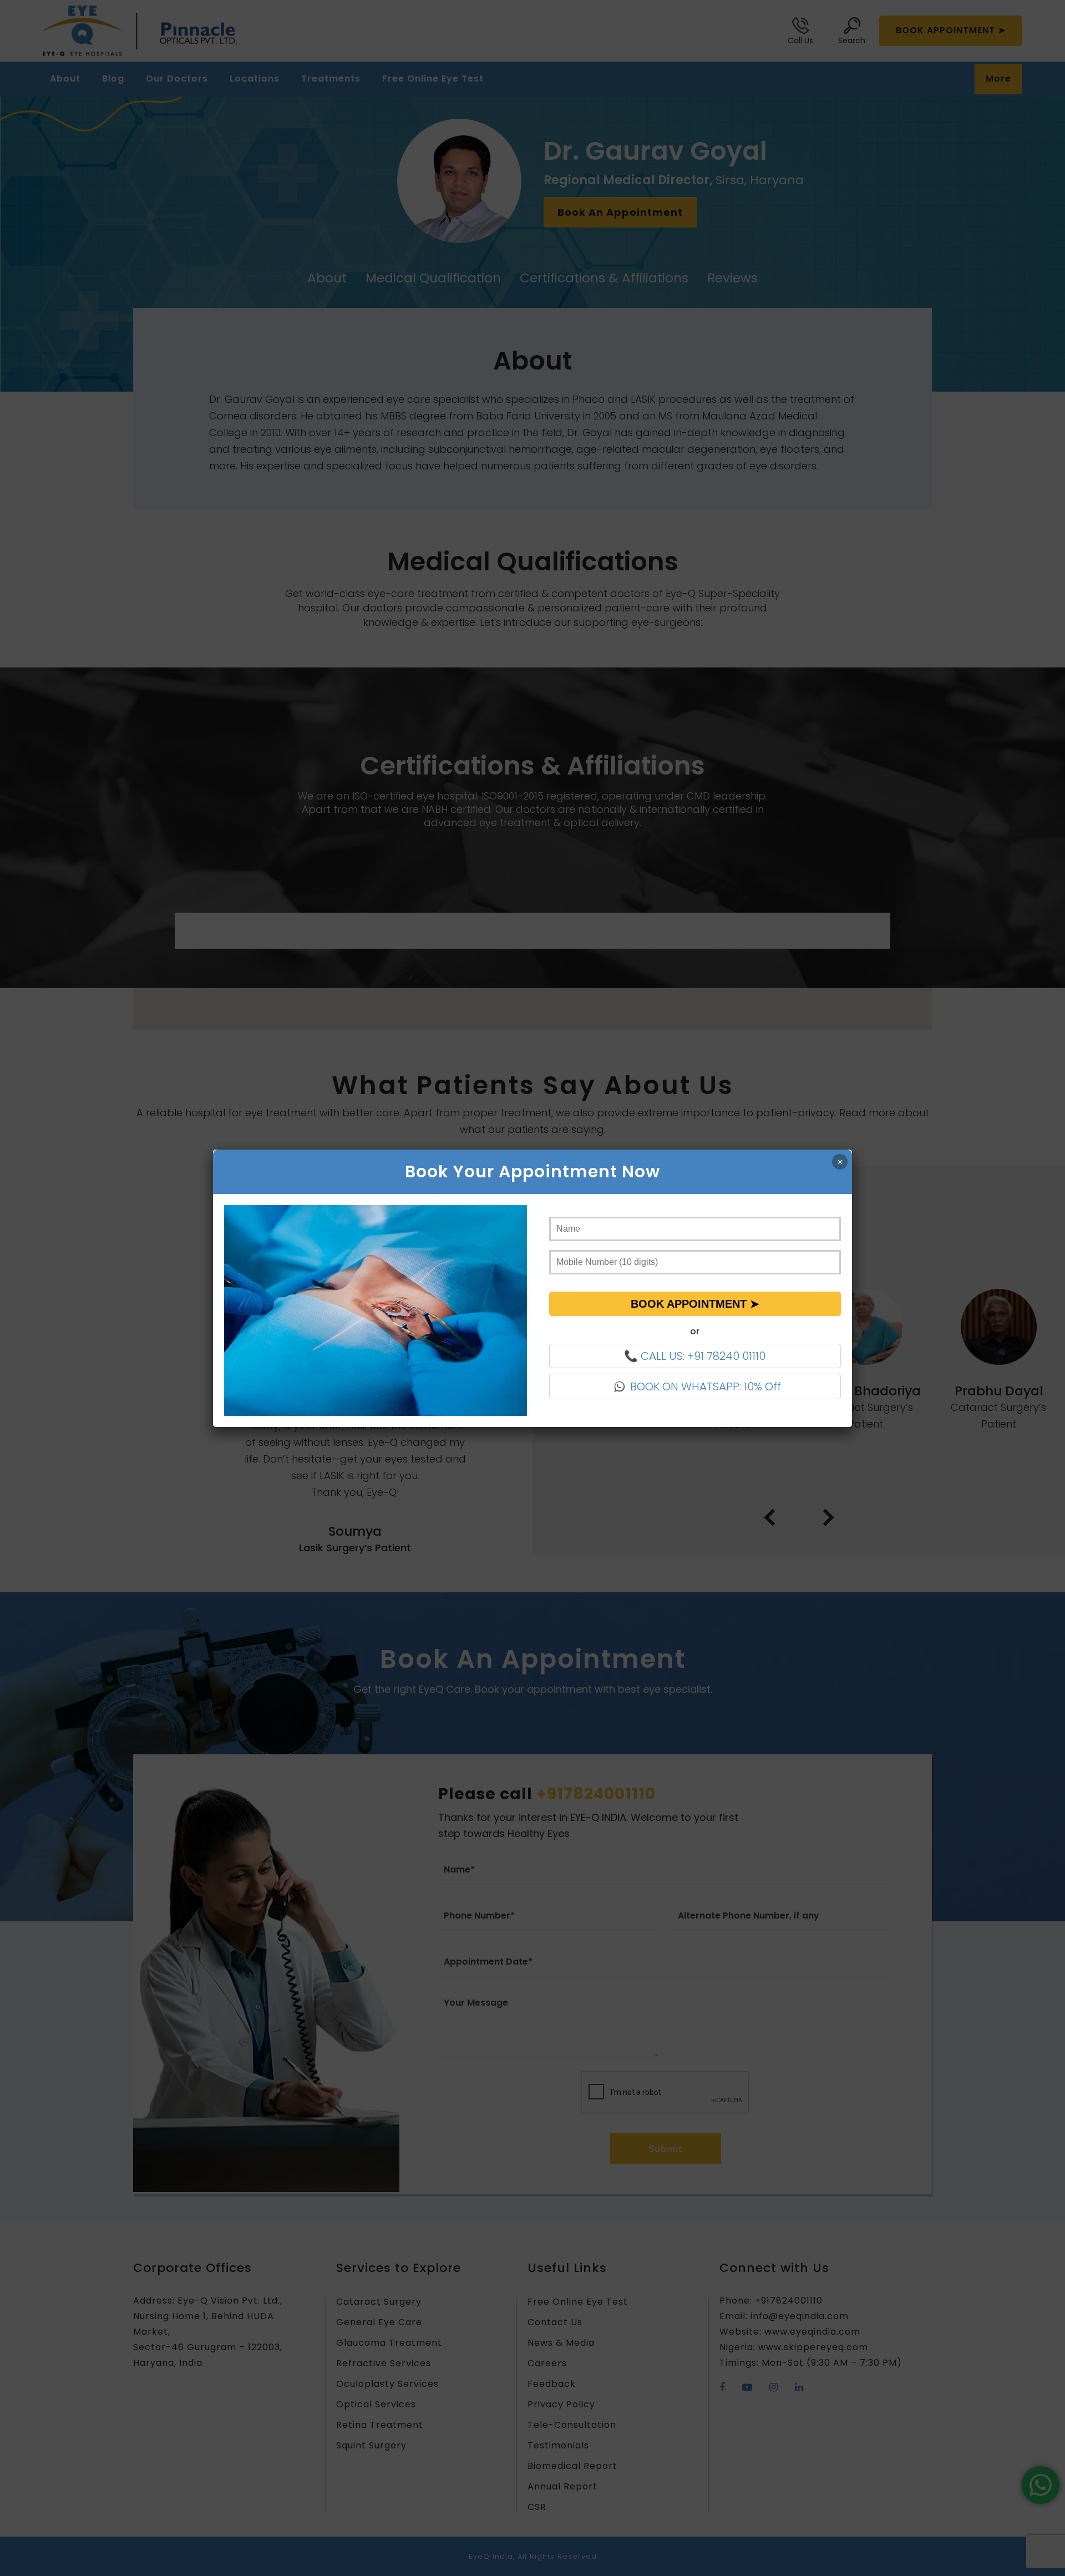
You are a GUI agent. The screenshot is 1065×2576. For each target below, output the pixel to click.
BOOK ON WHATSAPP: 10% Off (706, 1386)
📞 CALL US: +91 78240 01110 (695, 1356)
